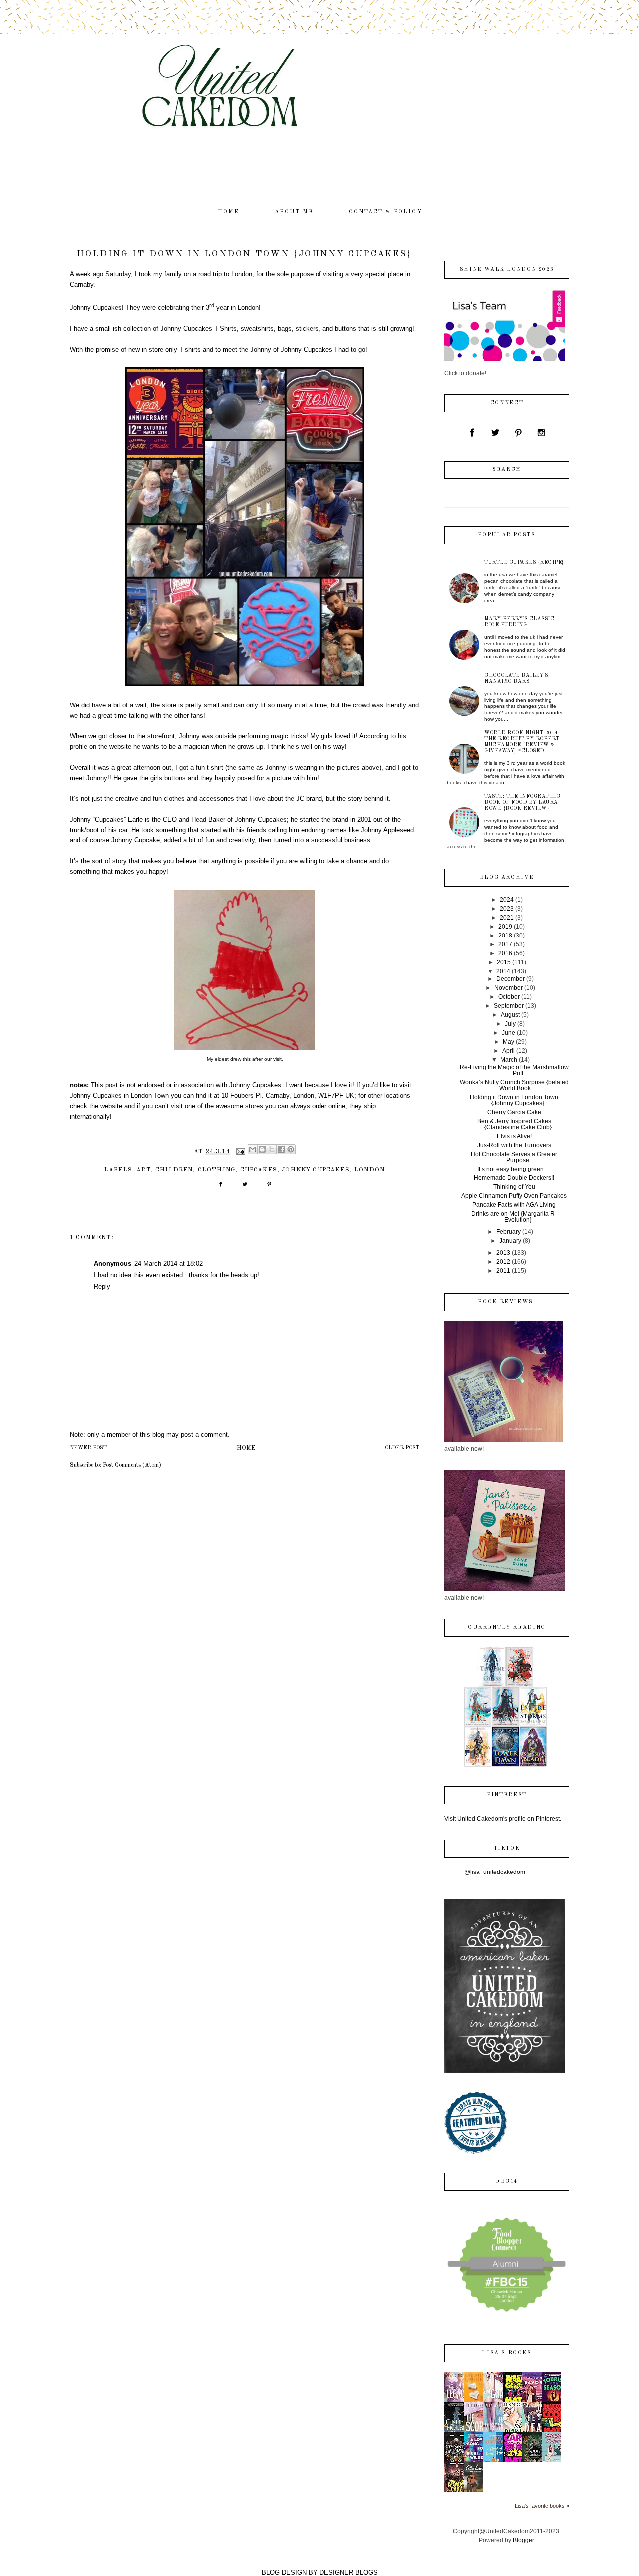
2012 (503, 1262)
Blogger (523, 2540)
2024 (507, 900)
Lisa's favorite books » (542, 2506)
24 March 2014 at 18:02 (168, 1264)
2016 (505, 953)
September (509, 1006)
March (509, 1060)
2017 (505, 944)
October (509, 997)
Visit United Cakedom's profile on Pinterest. (503, 1819)
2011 (503, 1271)
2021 (507, 918)
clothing (216, 1170)
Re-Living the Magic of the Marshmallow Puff (514, 1070)
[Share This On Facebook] (220, 1188)
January (510, 1241)
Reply (102, 1287)
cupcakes (259, 1170)
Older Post (402, 1448)
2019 (505, 927)
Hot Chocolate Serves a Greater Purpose (514, 1157)
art (144, 1170)
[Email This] (253, 1149)
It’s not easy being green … (514, 1169)
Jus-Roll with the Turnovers (514, 1145)
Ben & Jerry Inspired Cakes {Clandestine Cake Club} (514, 1124)
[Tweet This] (245, 1188)
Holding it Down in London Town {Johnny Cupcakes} (514, 1100)
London (370, 1170)
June (508, 1033)
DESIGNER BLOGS (349, 2572)
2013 (503, 1253)
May (508, 1042)
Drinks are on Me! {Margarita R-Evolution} (514, 1217)
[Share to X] (272, 1149)
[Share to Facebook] (281, 1149)
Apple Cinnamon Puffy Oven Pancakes (514, 1196)
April (508, 1051)
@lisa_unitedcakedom (495, 1872)
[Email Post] (240, 1152)
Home (246, 1448)
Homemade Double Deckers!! (514, 1178)
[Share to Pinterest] (291, 1149)
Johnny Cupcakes (316, 1170)
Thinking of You (514, 1187)
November (508, 988)
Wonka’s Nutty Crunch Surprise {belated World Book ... (514, 1085)
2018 (505, 936)
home (229, 212)
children (174, 1170)
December (510, 979)
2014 (503, 971)
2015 (504, 962)
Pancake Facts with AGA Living (514, 1205)
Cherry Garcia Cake (514, 1112)
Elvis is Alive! (514, 1136)
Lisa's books (506, 2353)
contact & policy (386, 212)
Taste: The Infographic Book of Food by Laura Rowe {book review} (522, 802)
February (508, 1232)
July (510, 1024)
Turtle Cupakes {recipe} (524, 562)
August (510, 1015)
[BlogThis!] (262, 1149)
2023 (507, 909)
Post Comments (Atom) (132, 1465)
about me (294, 212)
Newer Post (88, 1448)
